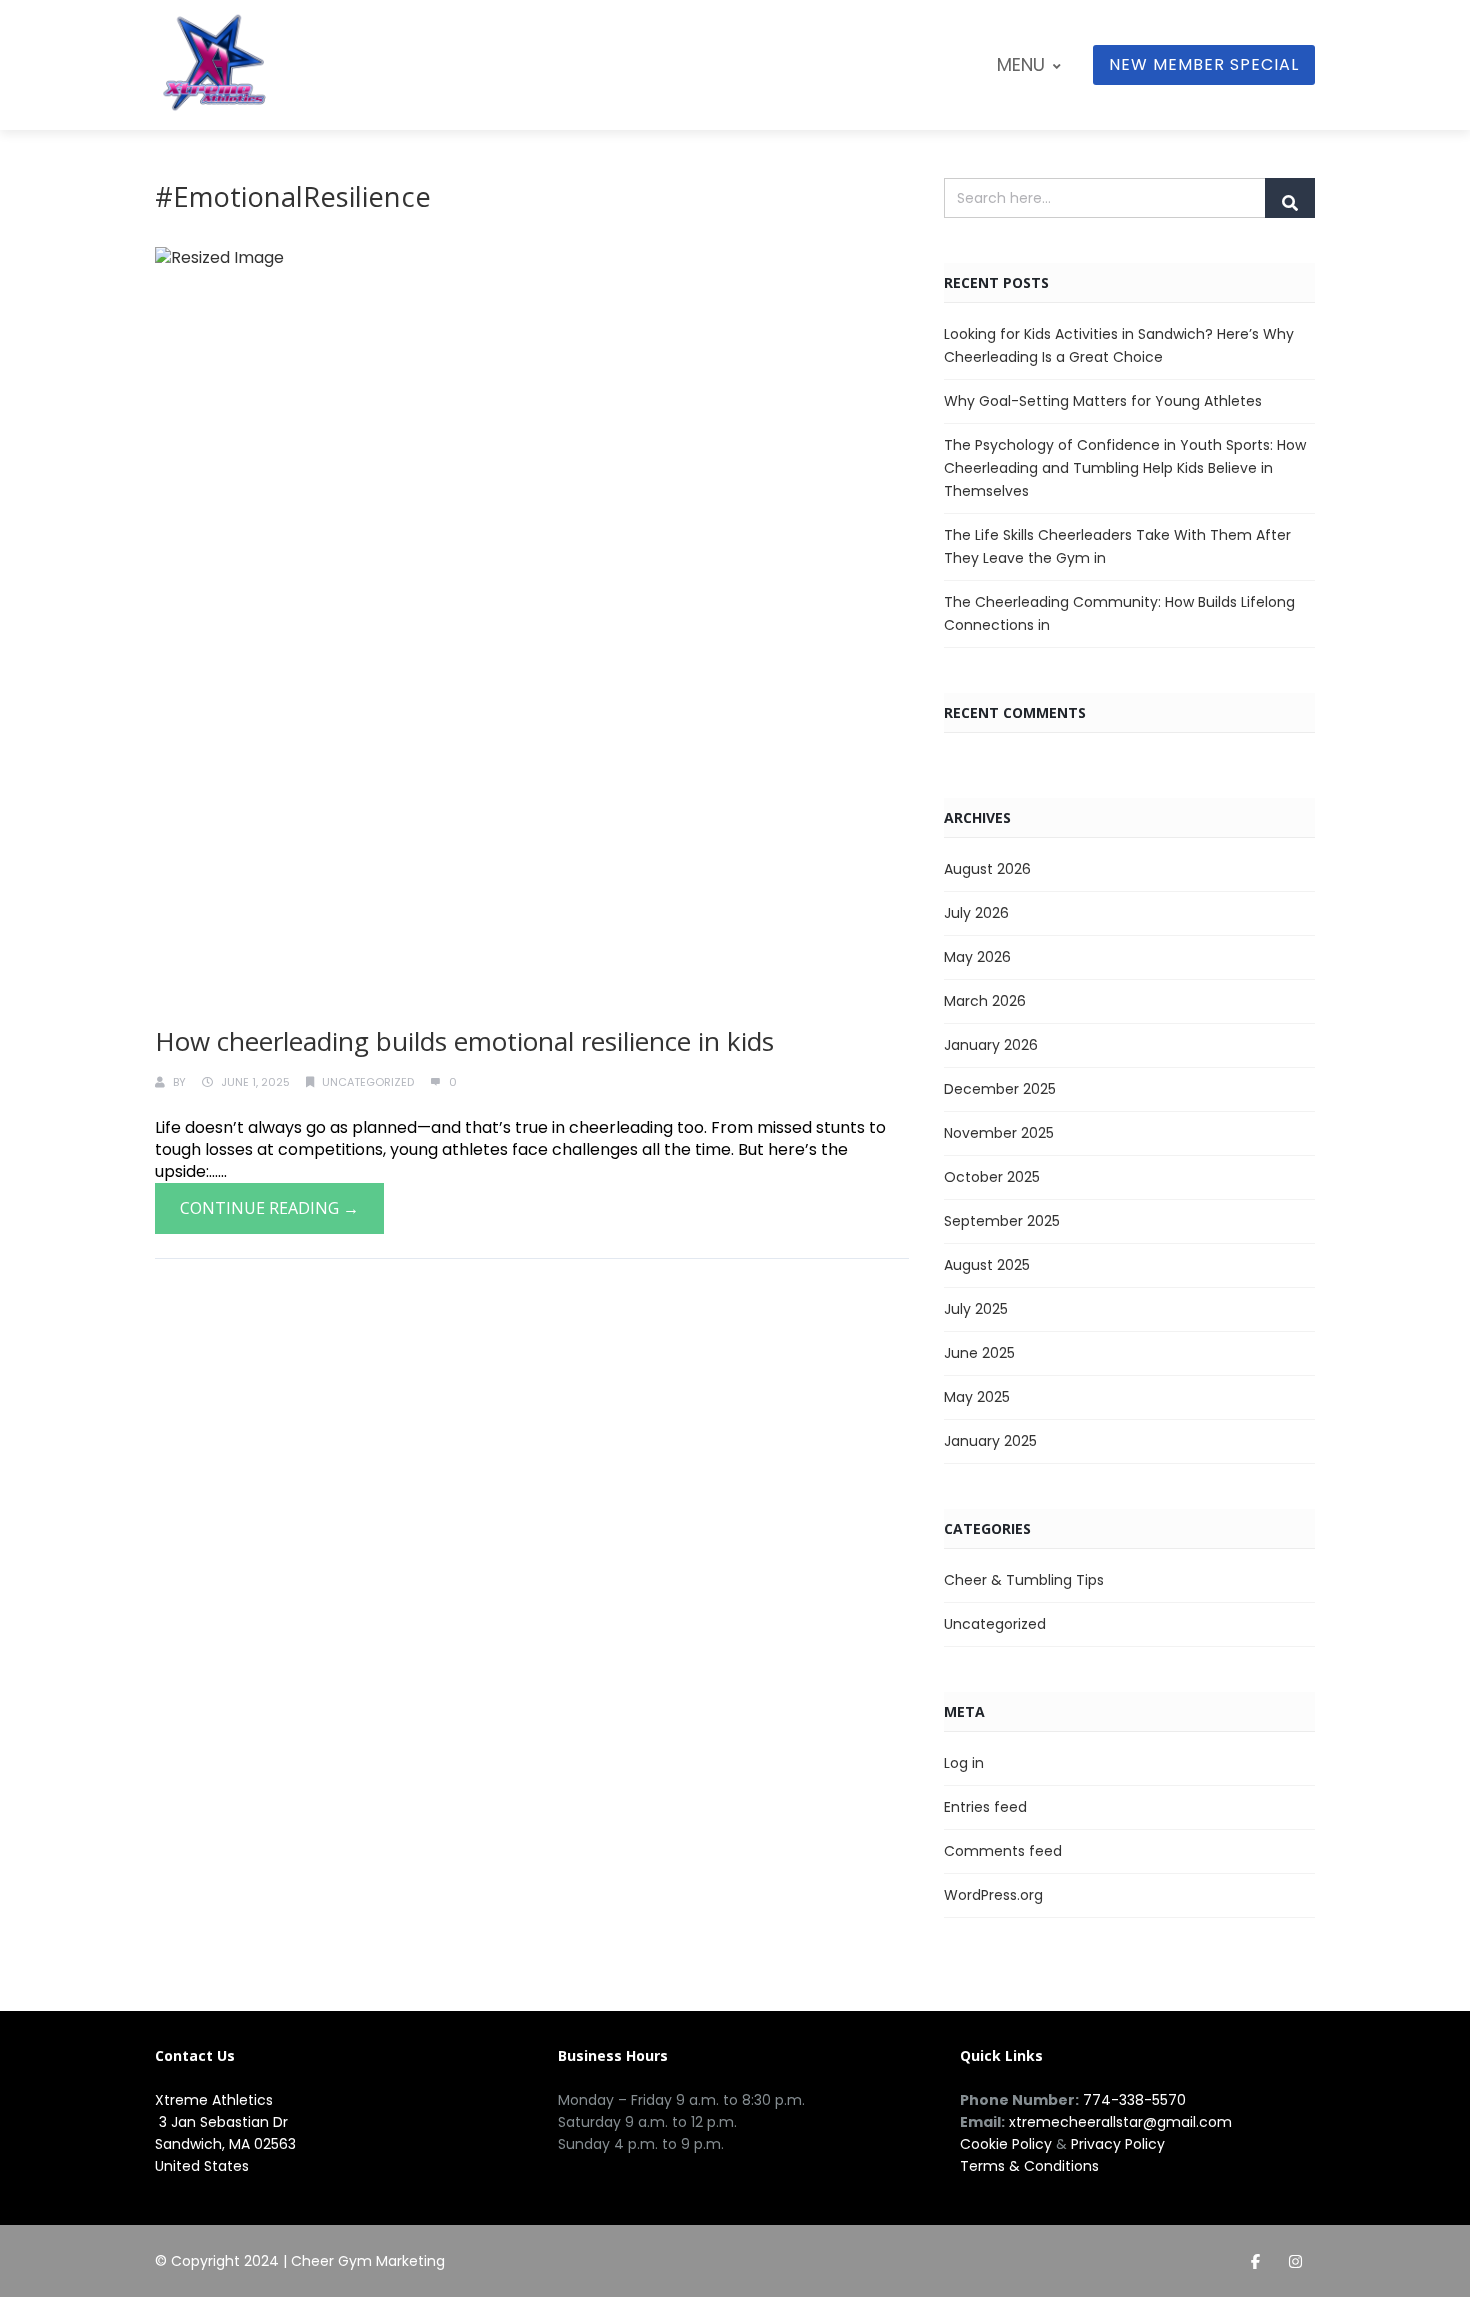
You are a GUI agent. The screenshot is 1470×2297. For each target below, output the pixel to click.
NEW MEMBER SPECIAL (1204, 64)
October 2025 (992, 1177)
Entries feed (985, 1807)
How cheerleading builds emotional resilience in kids (464, 1041)
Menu (1021, 64)
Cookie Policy (1006, 2144)
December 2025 (1000, 1089)
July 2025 (976, 1309)
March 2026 (985, 1001)
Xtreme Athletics (214, 2100)
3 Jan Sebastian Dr (221, 2122)
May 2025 (977, 1397)
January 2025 (990, 1441)
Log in (964, 1763)
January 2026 (991, 1045)
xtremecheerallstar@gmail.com (1120, 2122)
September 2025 (1002, 1221)
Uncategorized (368, 1082)
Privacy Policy (1118, 2144)
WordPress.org (993, 1895)
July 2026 (976, 913)
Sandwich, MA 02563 (225, 2144)
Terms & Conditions (1029, 2166)
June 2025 (979, 1353)
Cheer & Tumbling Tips (1024, 1580)
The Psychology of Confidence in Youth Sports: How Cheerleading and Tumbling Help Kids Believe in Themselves (1125, 468)
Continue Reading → (269, 1208)
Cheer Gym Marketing (368, 2261)
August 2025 (987, 1265)
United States (202, 2166)
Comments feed (1003, 1851)
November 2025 (999, 1133)
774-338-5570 (1134, 2100)
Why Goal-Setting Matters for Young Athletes (1103, 401)
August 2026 (987, 869)
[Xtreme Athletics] (215, 70)
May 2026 (977, 957)
